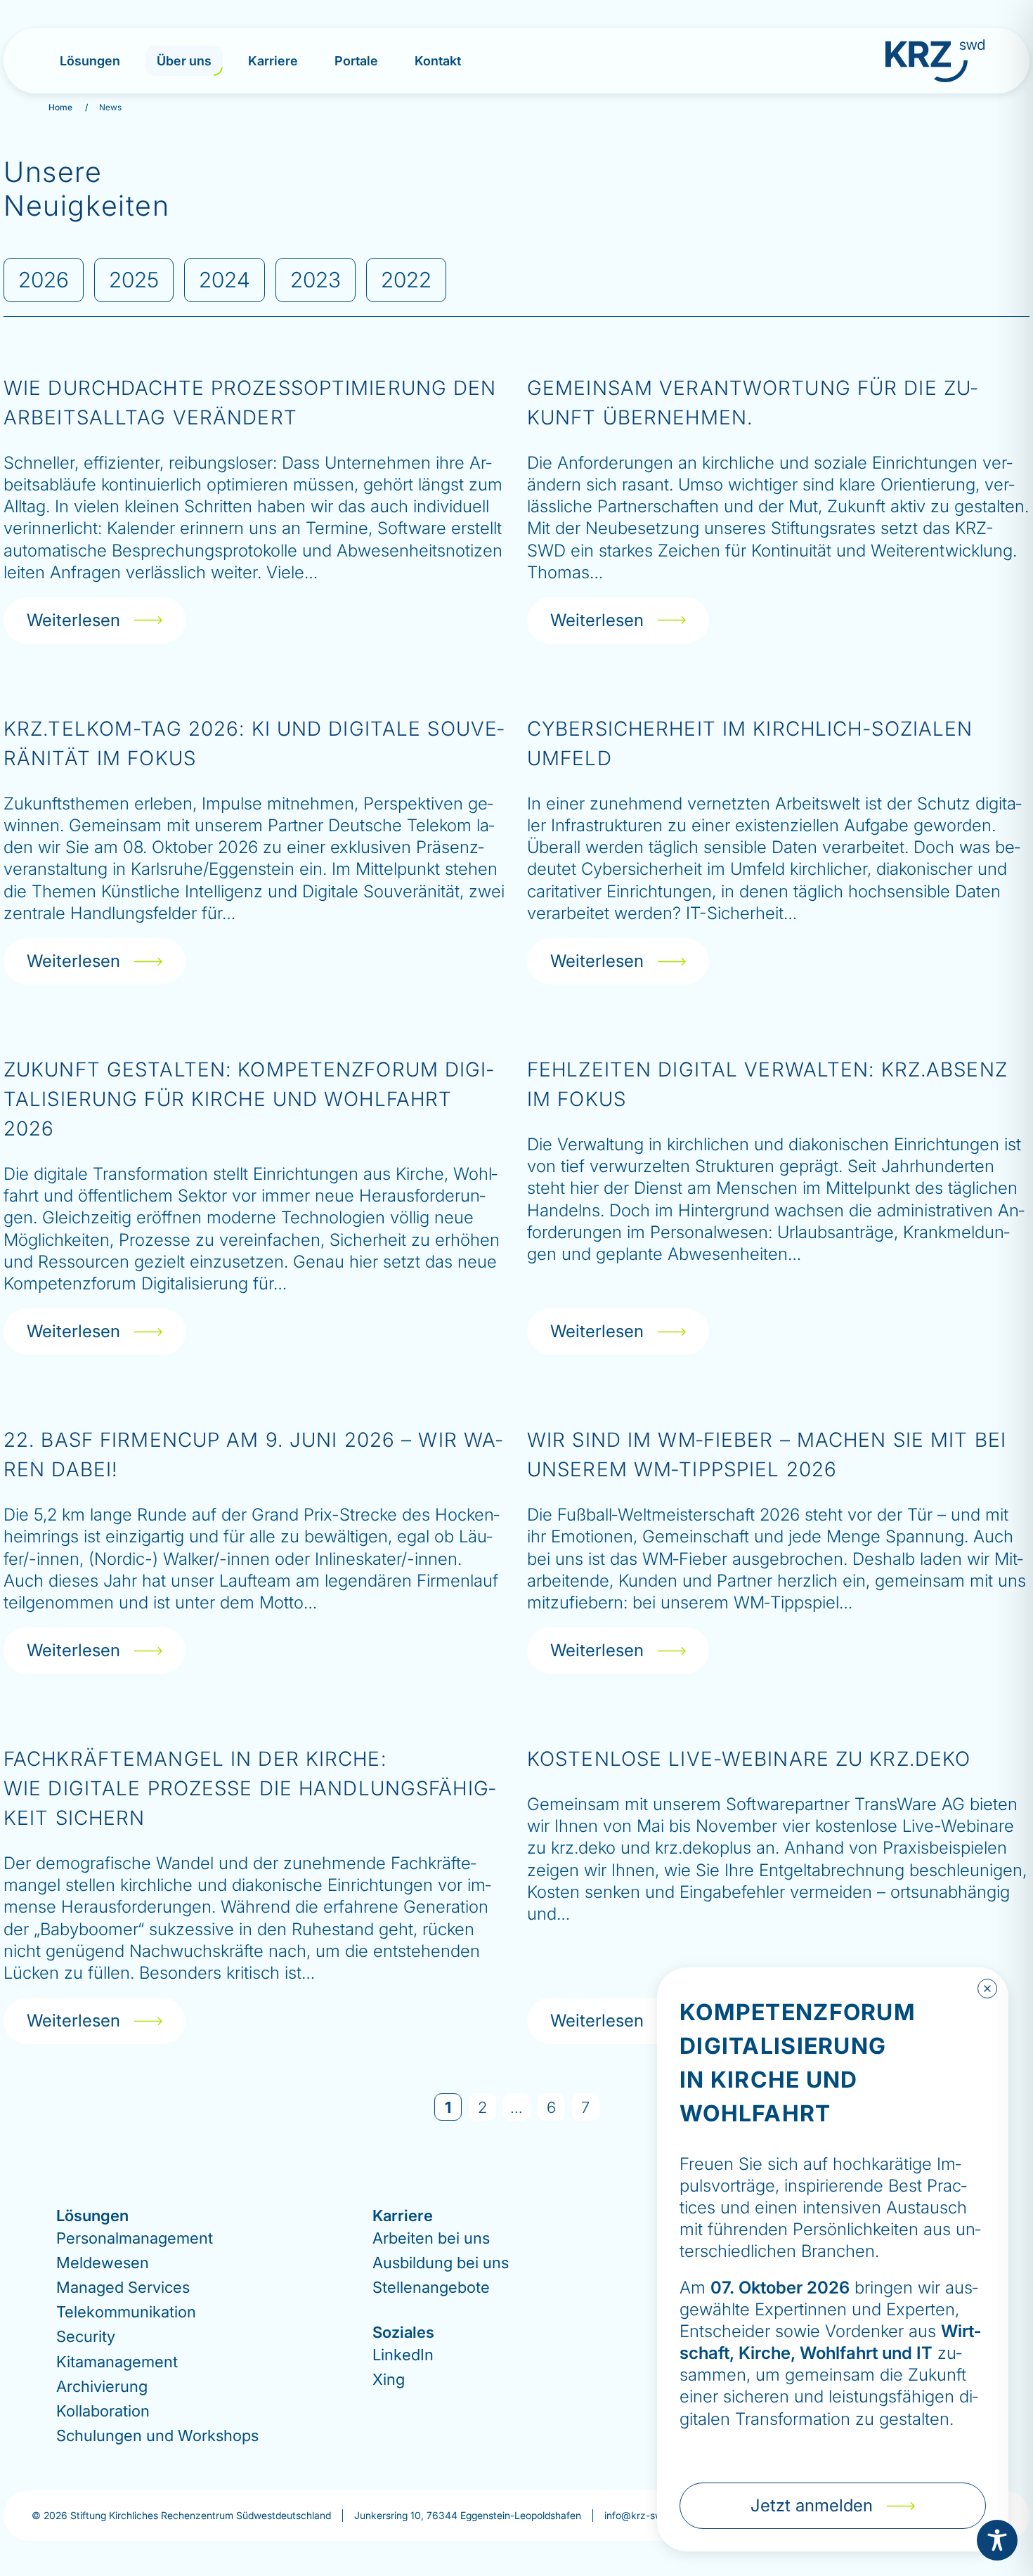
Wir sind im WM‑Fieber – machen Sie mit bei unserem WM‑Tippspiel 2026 (767, 1455)
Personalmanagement (135, 2237)
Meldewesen (103, 2263)
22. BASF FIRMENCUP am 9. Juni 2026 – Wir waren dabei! (253, 1455)
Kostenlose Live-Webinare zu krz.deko (749, 1759)
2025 (134, 280)
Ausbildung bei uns (441, 2263)
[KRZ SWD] (935, 61)
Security (86, 2336)
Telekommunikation (126, 2312)
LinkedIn (403, 2354)
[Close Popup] (987, 1989)
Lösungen (90, 61)
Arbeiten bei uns (431, 2237)
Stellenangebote (431, 2287)
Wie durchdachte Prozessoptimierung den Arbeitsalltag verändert (250, 403)
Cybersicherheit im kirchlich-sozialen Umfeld (750, 743)
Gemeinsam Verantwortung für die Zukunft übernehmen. (752, 403)
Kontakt (438, 61)
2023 (316, 280)
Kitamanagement (117, 2361)
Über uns (184, 61)
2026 (44, 280)
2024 (225, 280)
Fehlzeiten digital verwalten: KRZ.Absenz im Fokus (767, 1084)
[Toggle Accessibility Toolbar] (997, 2540)
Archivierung (102, 2386)
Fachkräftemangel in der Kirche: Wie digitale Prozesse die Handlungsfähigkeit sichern (249, 1788)
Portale (356, 61)
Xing (389, 2379)
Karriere (273, 61)
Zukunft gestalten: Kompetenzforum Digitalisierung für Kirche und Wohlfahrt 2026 (248, 1099)
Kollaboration (103, 2411)
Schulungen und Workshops (157, 2435)
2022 (406, 280)
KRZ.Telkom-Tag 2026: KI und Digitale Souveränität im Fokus (254, 743)
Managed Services (123, 2287)
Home (60, 107)
